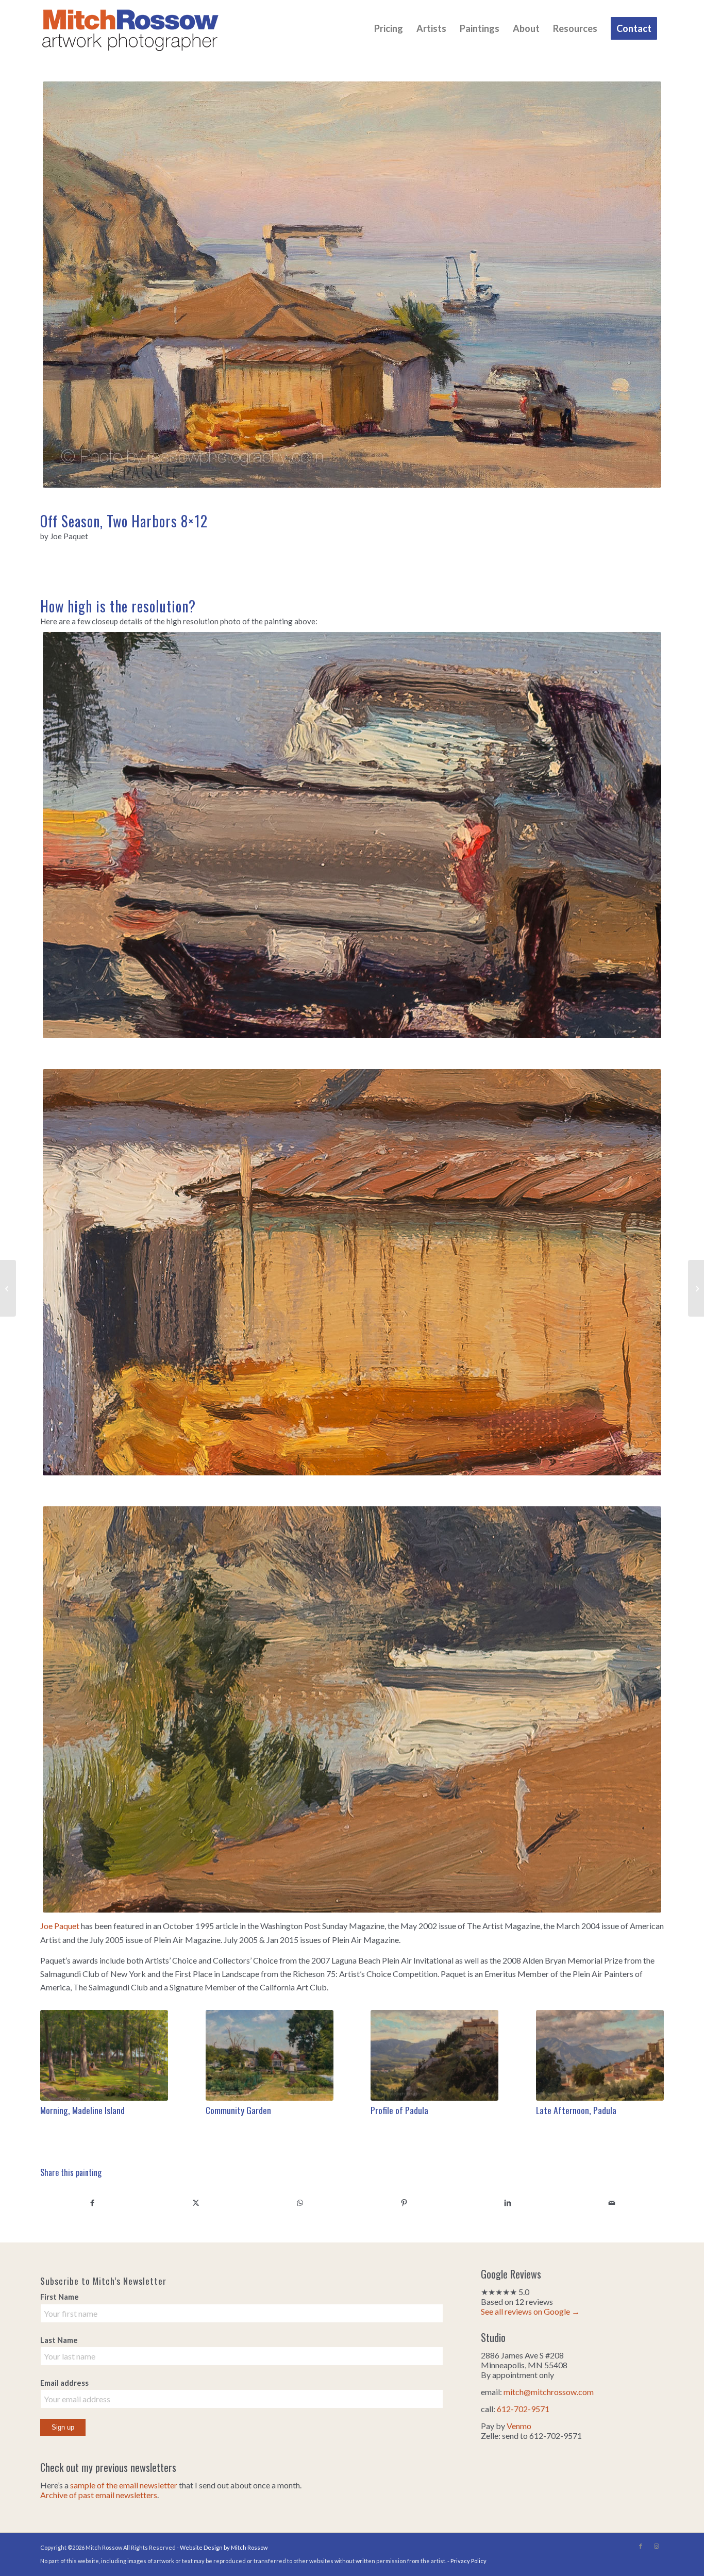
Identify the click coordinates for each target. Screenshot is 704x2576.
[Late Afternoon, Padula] (600, 2055)
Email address (64, 2383)
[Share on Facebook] (92, 2202)
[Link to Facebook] (641, 2546)
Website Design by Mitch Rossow (224, 2547)
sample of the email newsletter (124, 2485)
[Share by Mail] (612, 2202)
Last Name (59, 2340)
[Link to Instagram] (656, 2546)
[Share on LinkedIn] (508, 2202)
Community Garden (238, 2110)
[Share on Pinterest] (404, 2202)
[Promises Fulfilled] (696, 1288)
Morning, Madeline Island (82, 2110)
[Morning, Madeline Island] (104, 2055)
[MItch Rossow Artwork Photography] (130, 28)
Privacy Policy (468, 2561)
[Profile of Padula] (434, 2055)
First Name (60, 2297)
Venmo (519, 2426)
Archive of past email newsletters (99, 2495)
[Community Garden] (270, 2055)
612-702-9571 (523, 2409)
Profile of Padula (399, 2110)
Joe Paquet (60, 1926)
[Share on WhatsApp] (300, 2202)
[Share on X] (196, 2202)
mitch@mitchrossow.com (549, 2392)
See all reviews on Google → (530, 2311)
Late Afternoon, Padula (576, 2110)
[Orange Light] (8, 1288)
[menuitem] (389, 28)
